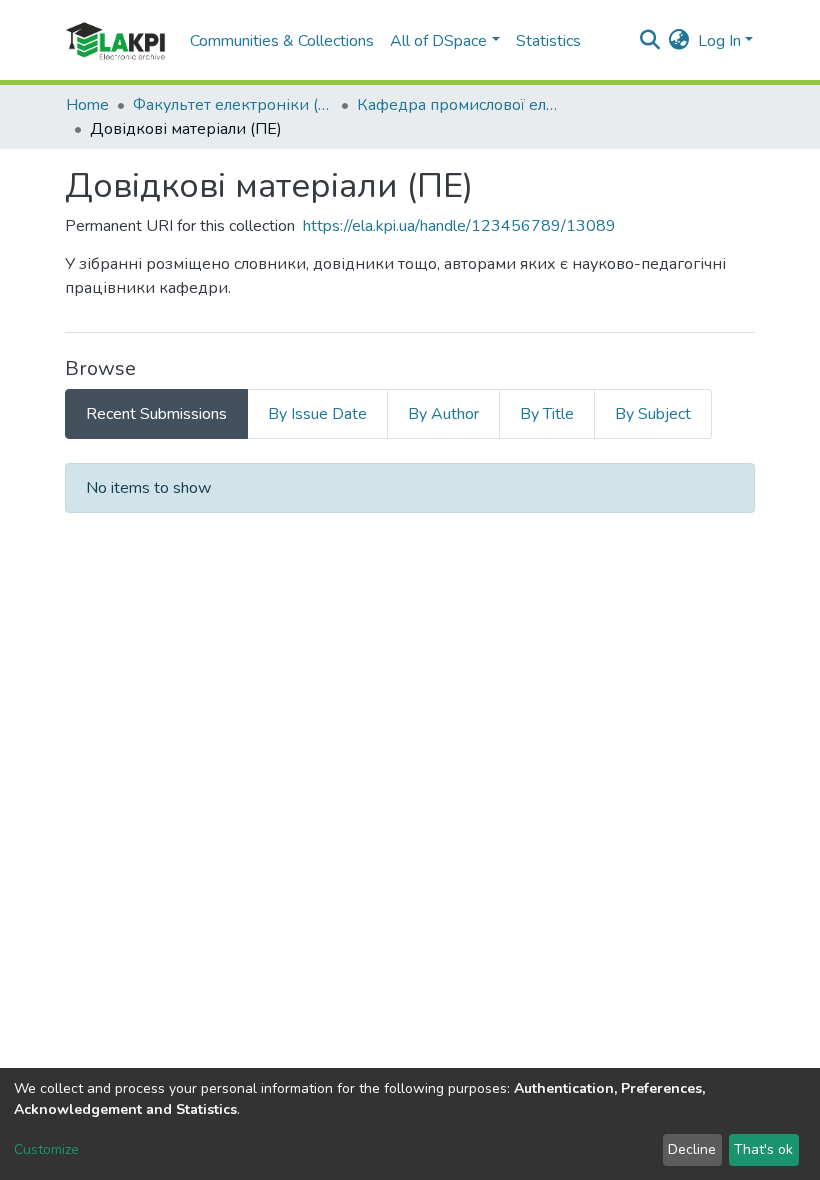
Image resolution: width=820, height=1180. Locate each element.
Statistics (548, 41)
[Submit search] (650, 41)
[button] (679, 41)
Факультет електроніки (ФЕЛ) (233, 105)
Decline (692, 1149)
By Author (443, 414)
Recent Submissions (156, 414)
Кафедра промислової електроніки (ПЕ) (457, 105)
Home (87, 105)
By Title (547, 414)
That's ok (763, 1149)
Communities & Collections (282, 41)
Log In (719, 41)
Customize (46, 1149)
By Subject (653, 414)
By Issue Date (317, 414)
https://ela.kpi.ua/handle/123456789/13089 (459, 226)
